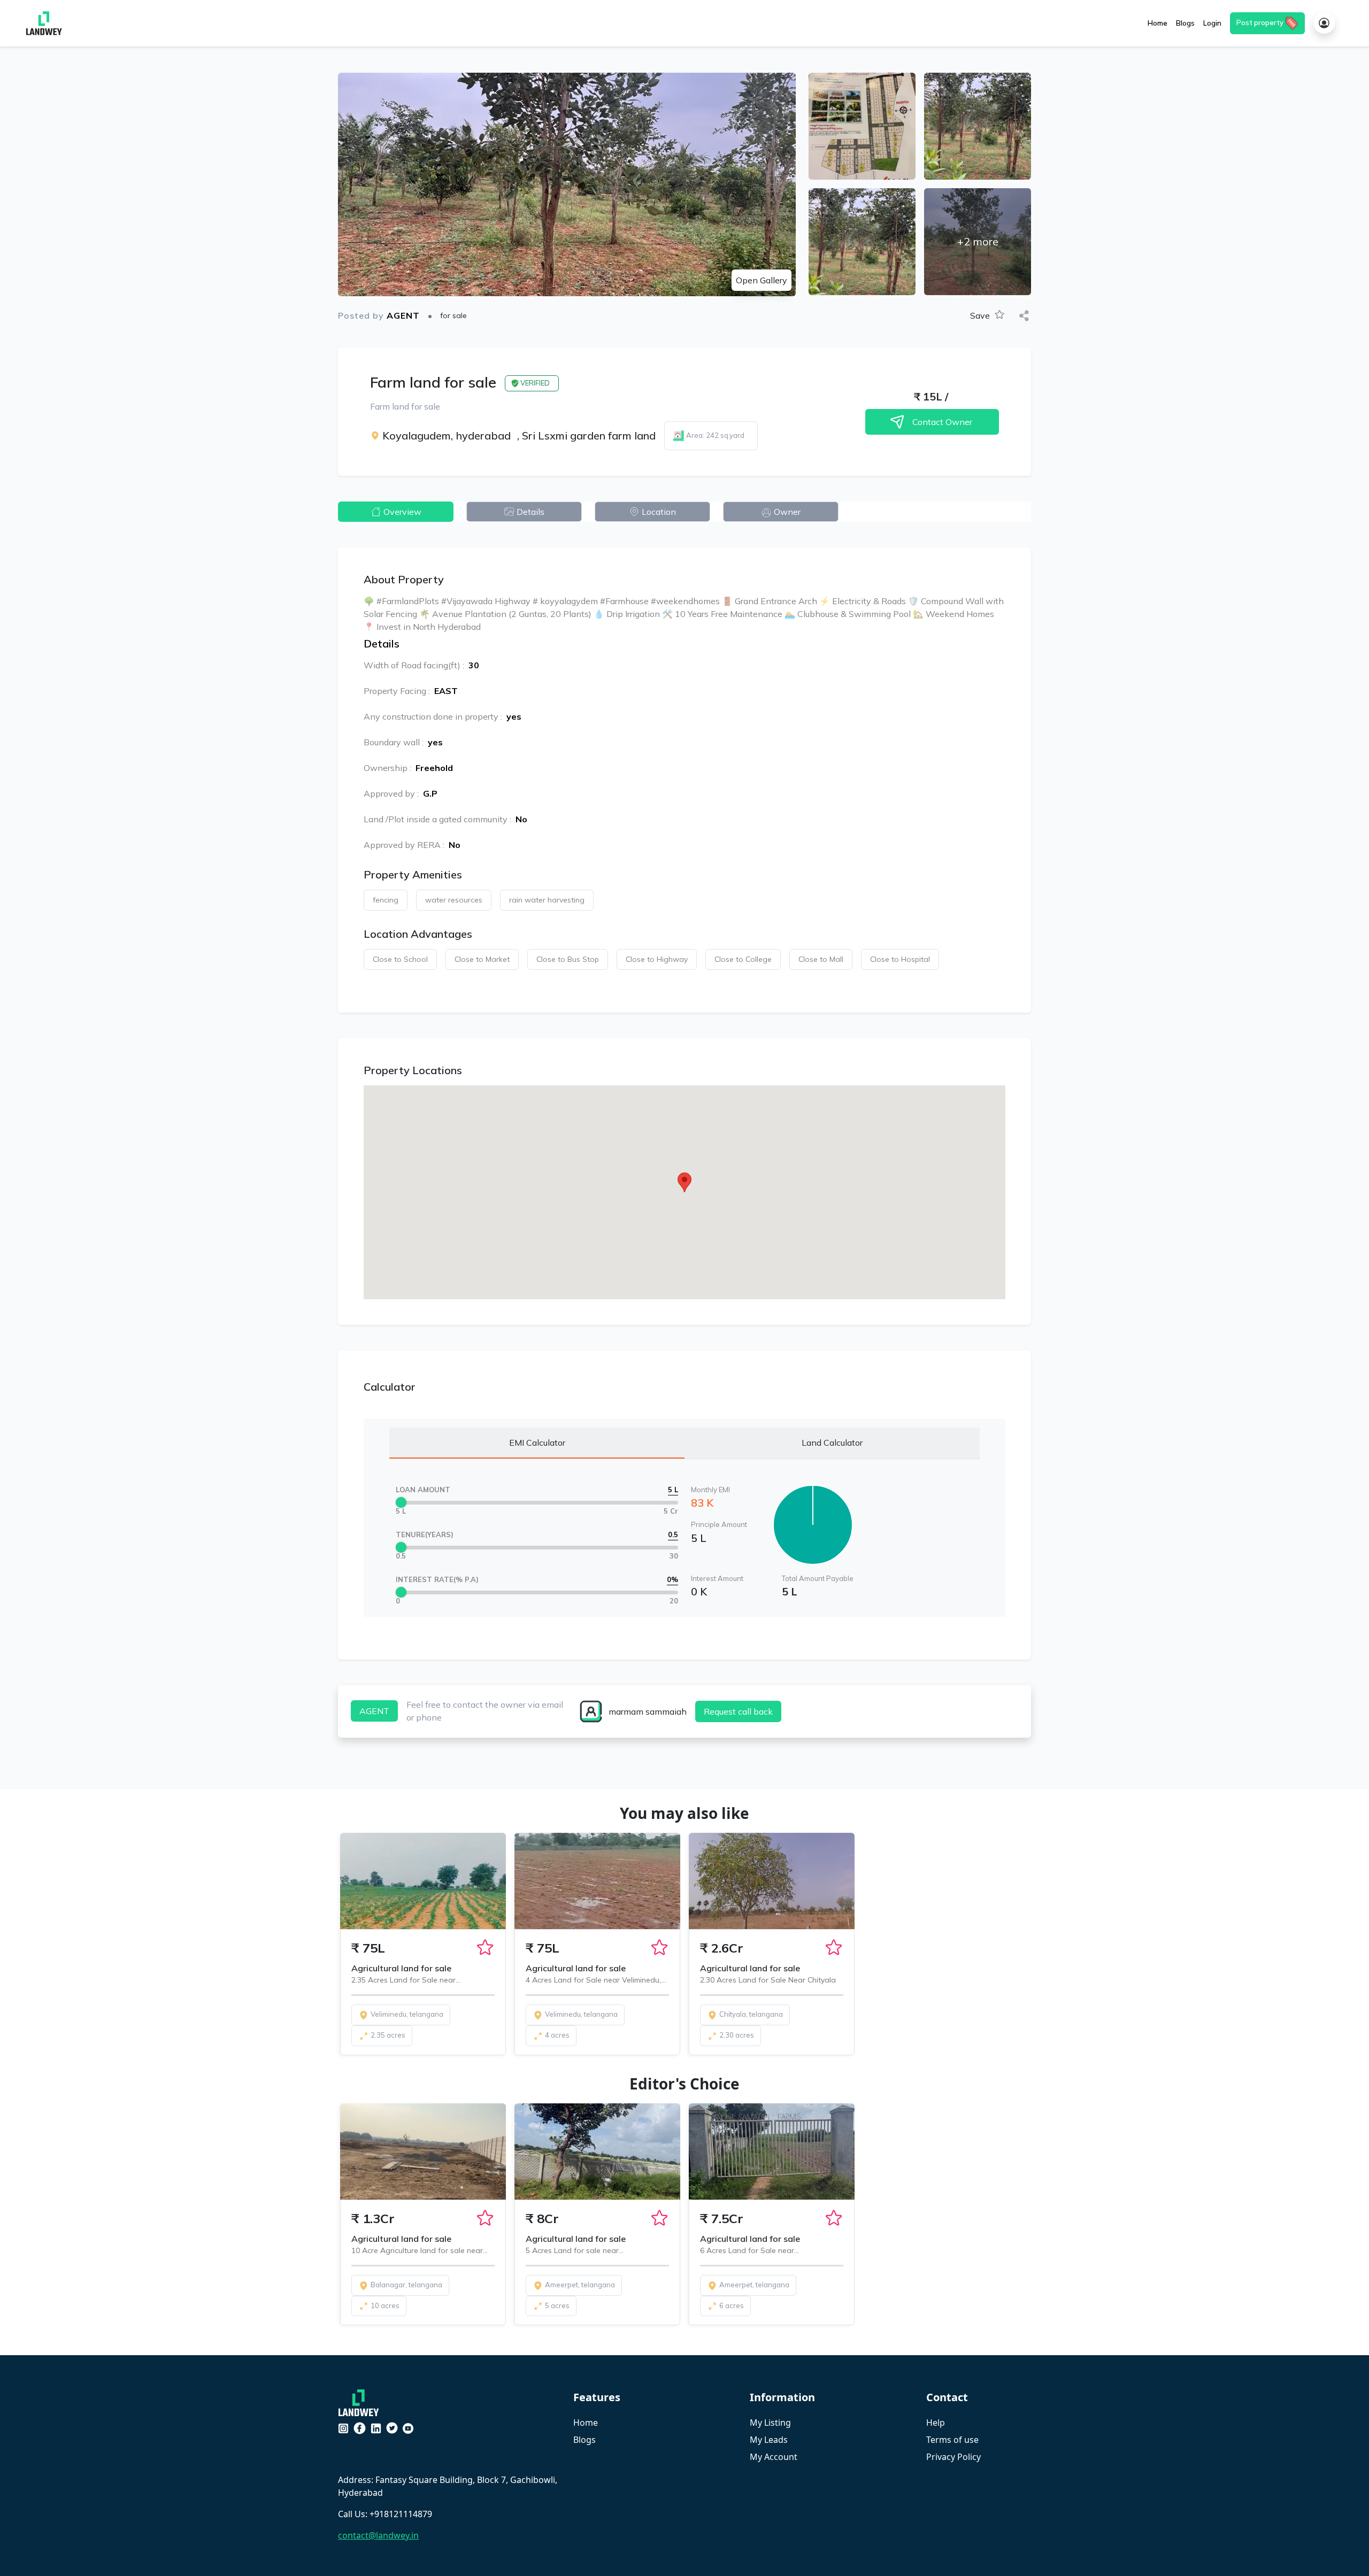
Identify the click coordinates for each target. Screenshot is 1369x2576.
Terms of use (952, 2440)
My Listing (770, 2423)
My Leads (769, 2440)
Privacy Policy (953, 2457)
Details (530, 512)
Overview (402, 512)
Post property (1260, 22)
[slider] (401, 1502)
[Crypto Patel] (361, 2402)
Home (586, 2423)
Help (936, 2423)
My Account (774, 2457)
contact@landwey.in (378, 2535)
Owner (787, 512)
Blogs (584, 2440)
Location (659, 512)
